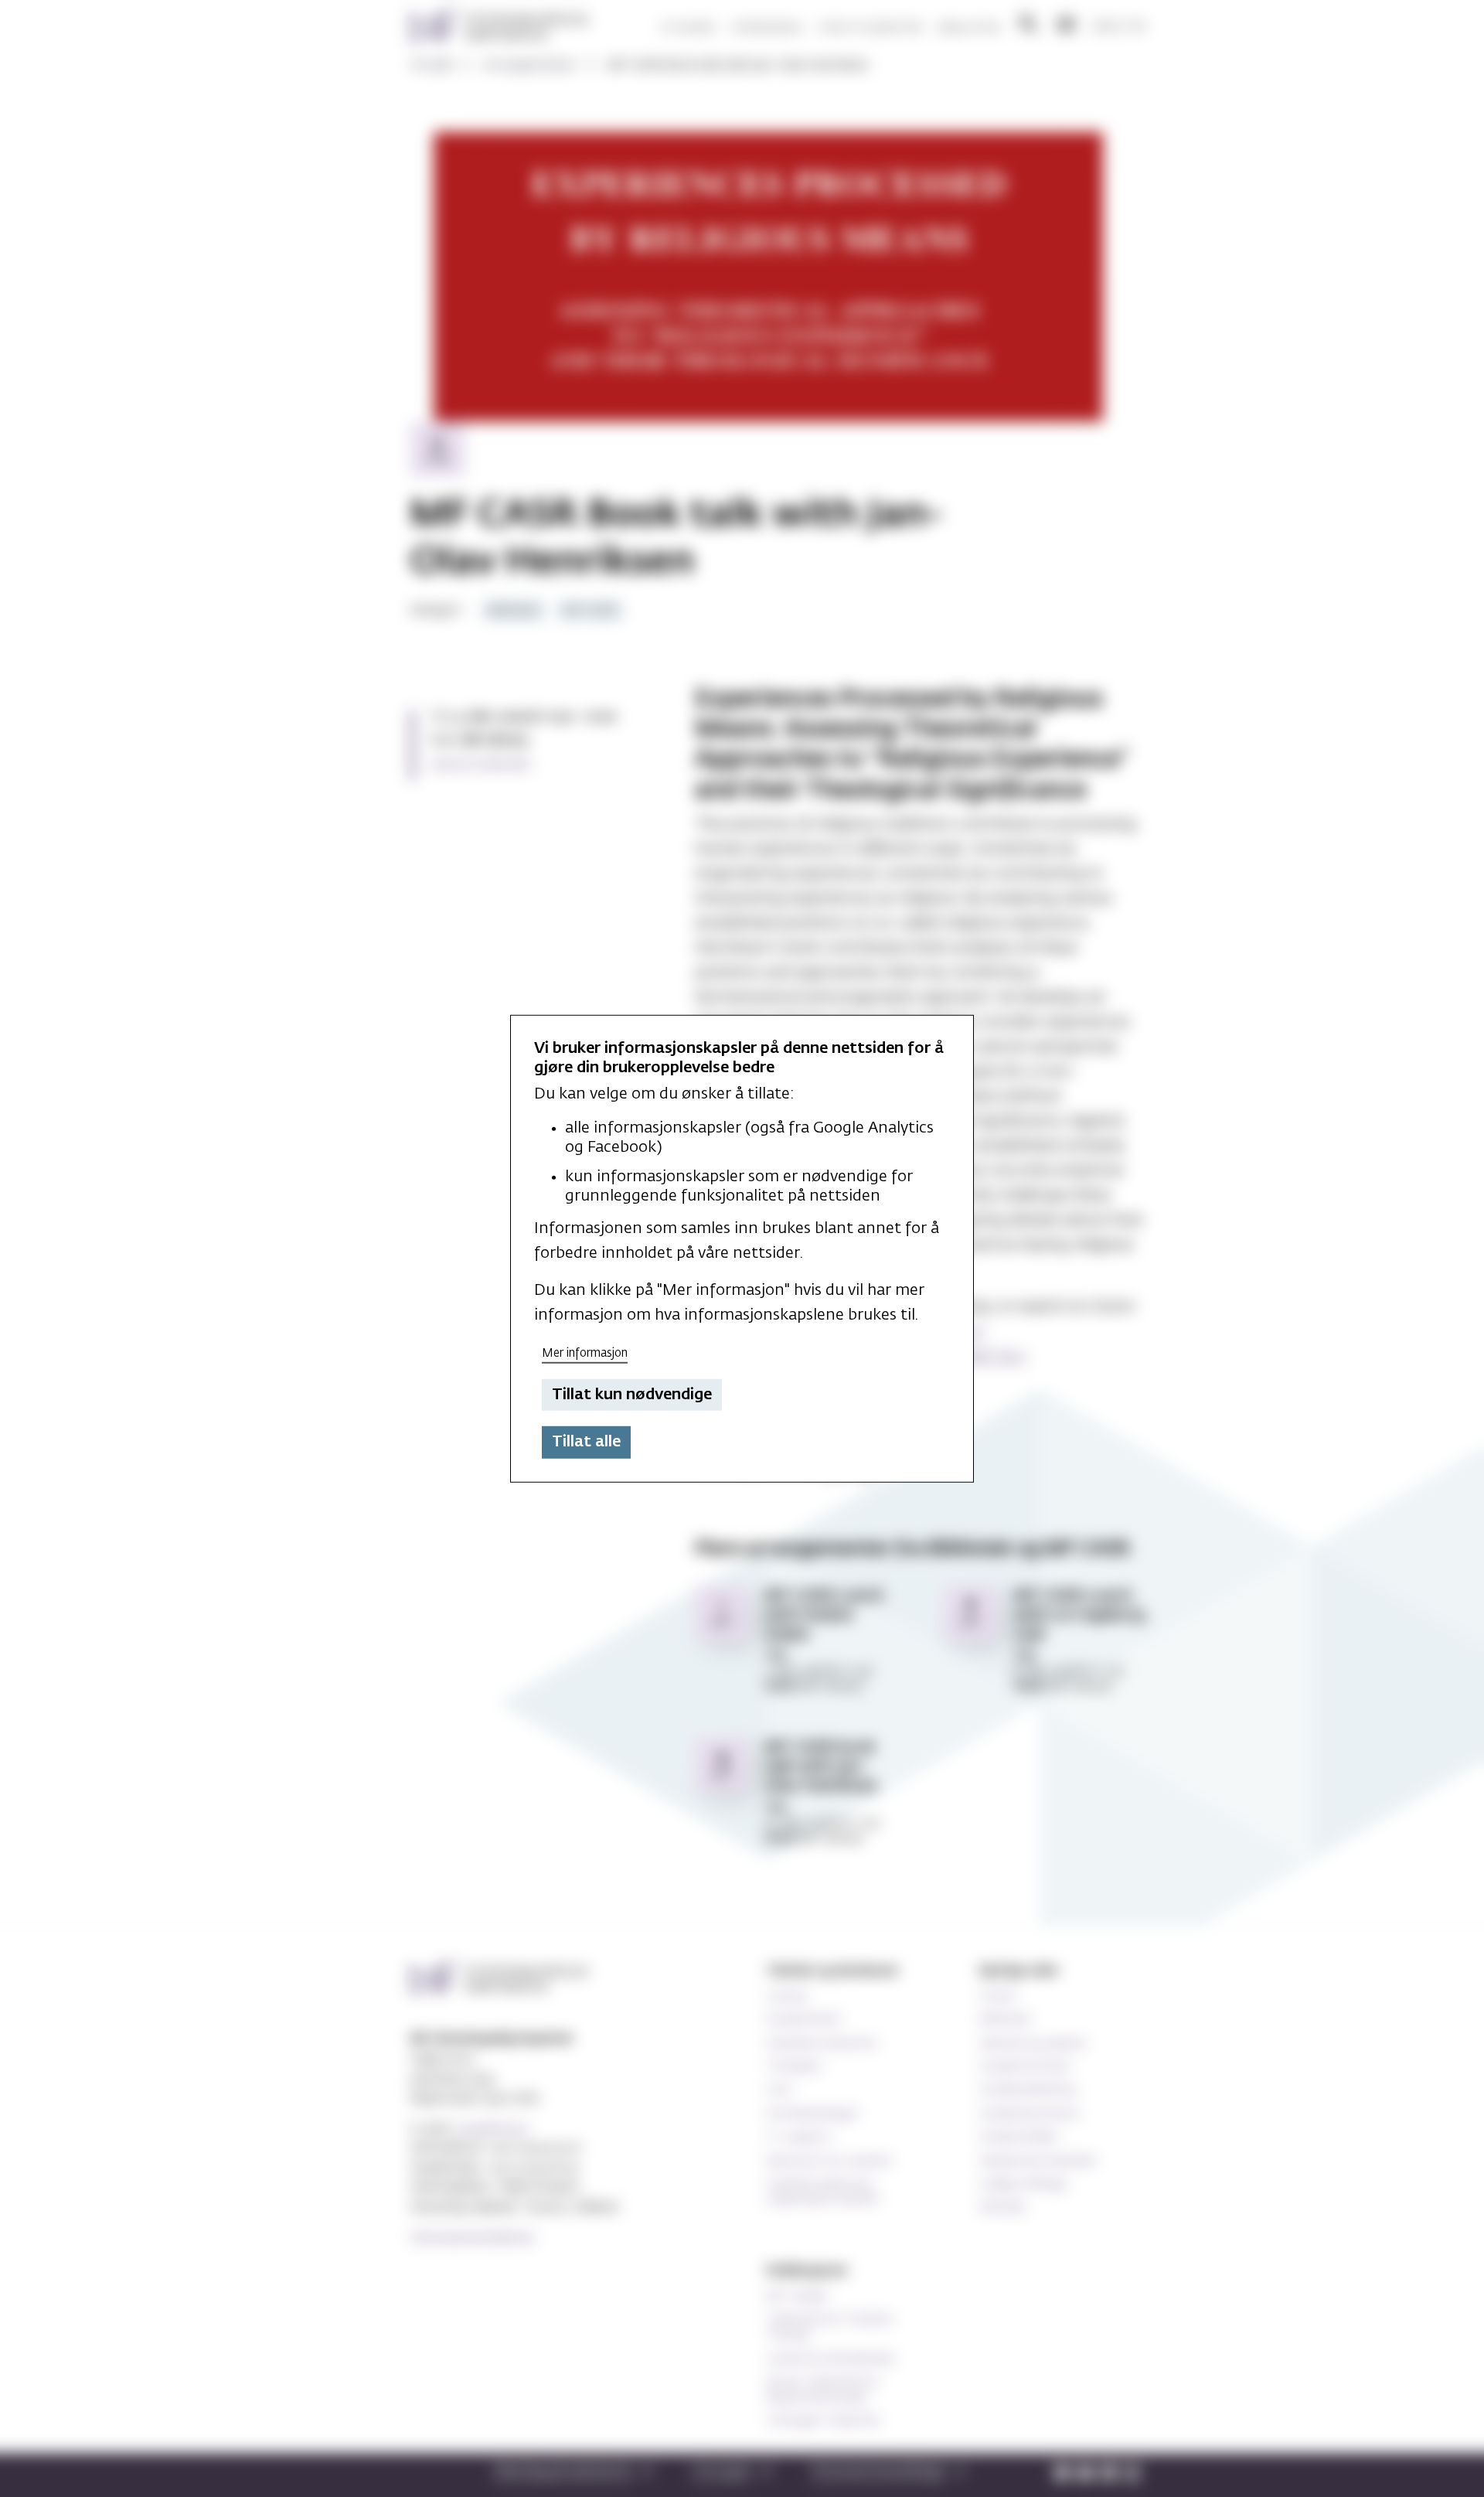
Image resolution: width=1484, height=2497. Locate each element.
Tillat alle (586, 1442)
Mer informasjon (585, 1353)
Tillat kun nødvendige (632, 1395)
